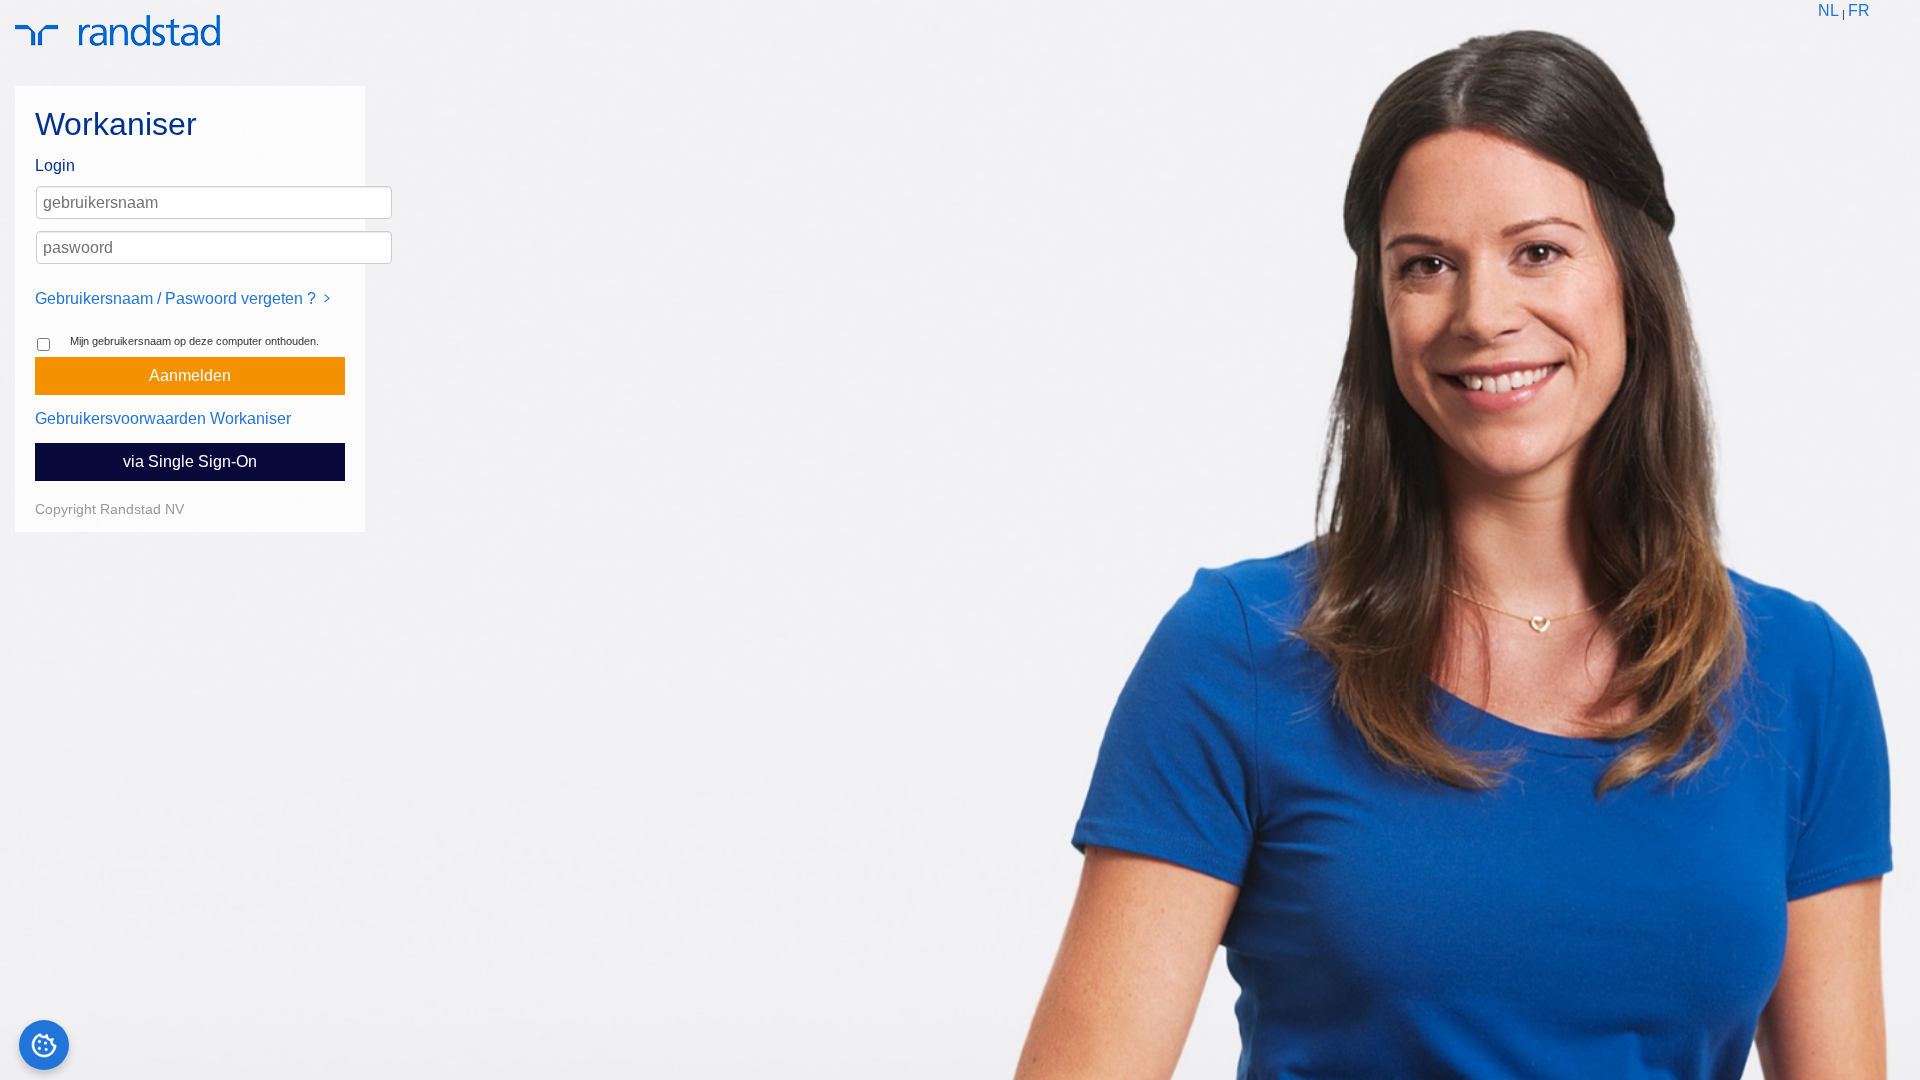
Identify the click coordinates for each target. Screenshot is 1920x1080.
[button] (190, 376)
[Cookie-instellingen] (44, 1045)
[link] (1828, 12)
